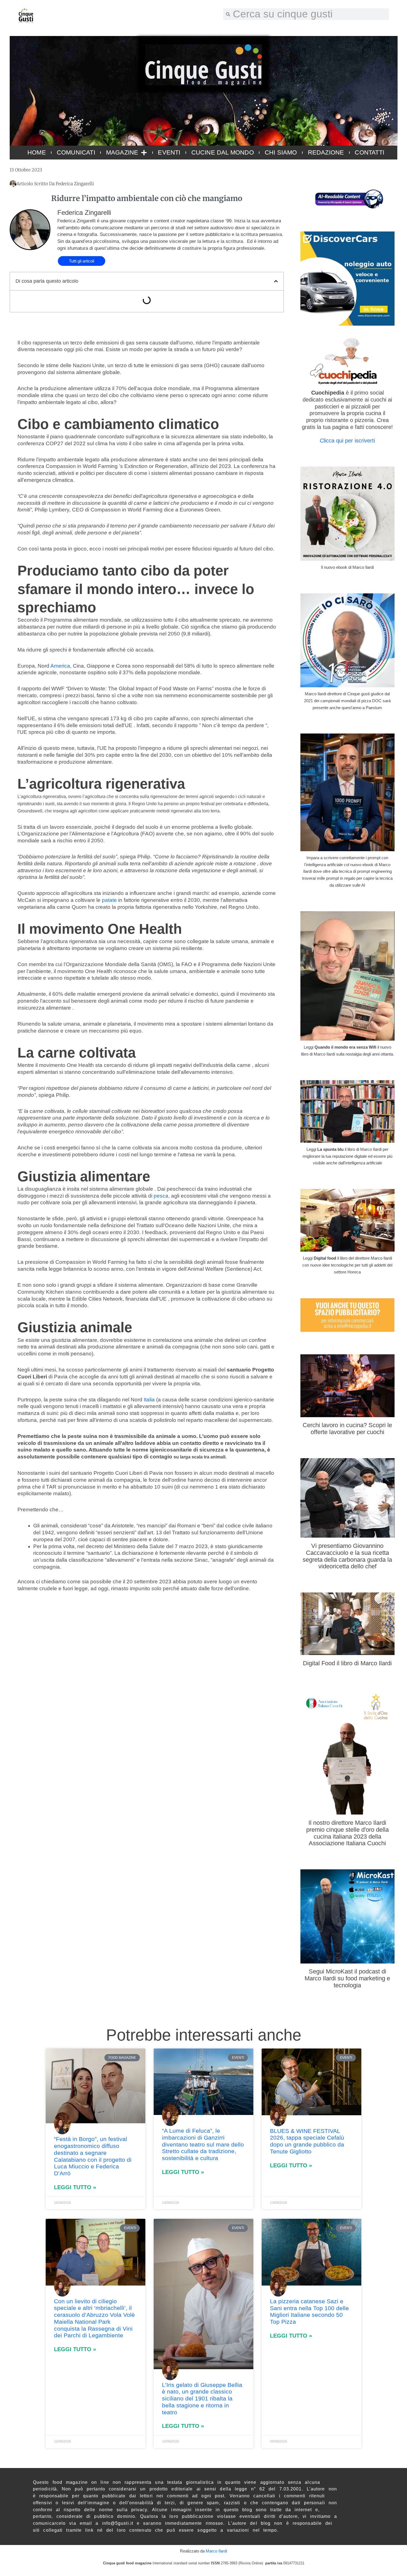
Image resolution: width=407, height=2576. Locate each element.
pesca (161, 1196)
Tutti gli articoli (82, 261)
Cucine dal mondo (223, 152)
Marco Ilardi (216, 2551)
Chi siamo (281, 152)
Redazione (326, 152)
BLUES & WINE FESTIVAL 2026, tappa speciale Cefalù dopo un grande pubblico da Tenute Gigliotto (307, 2141)
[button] (276, 281)
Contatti (369, 152)
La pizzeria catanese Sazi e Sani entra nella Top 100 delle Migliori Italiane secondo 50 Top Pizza (309, 2311)
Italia (149, 1400)
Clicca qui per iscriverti (347, 441)
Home (37, 152)
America (60, 666)
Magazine (122, 152)
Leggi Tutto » (75, 2187)
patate (109, 900)
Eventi (169, 152)
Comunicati (76, 152)
